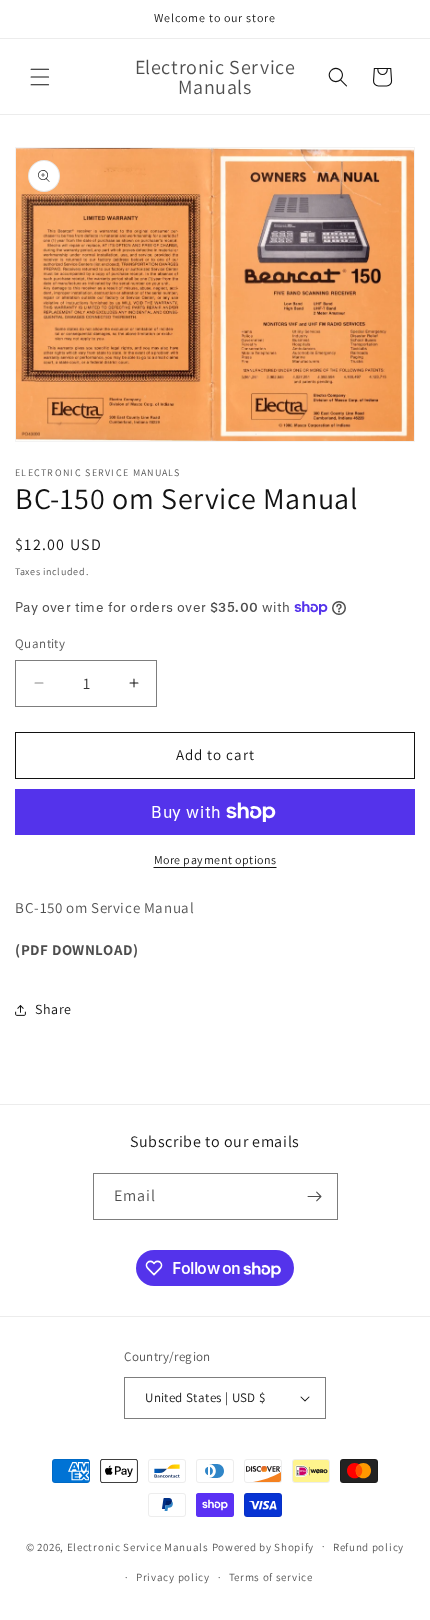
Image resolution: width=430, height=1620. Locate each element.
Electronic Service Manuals (138, 1546)
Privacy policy (173, 1577)
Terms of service (271, 1577)
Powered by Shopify (263, 1546)
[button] (40, 77)
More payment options (215, 859)
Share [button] (53, 1009)
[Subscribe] (315, 1196)
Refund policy (368, 1547)
